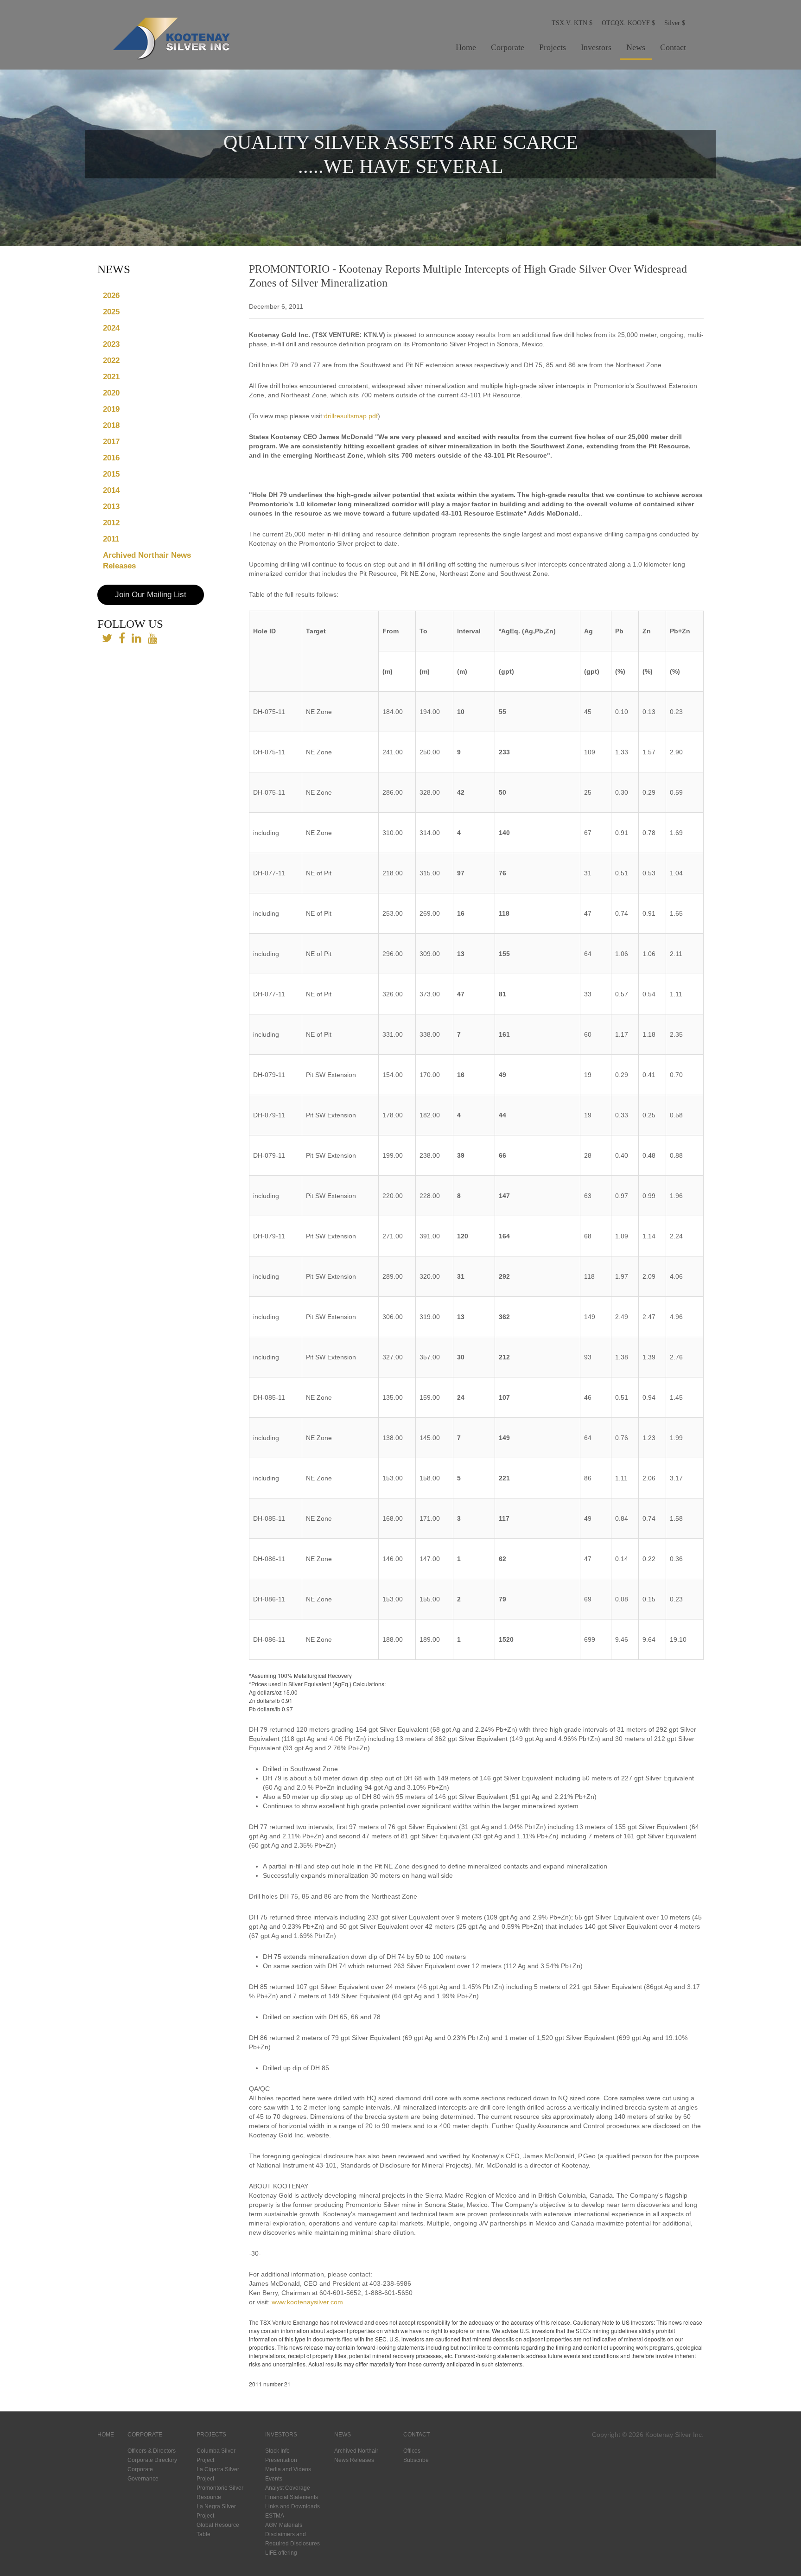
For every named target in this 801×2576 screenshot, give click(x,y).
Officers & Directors (152, 2451)
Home (466, 47)
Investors (596, 47)
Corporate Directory (152, 2460)
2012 (111, 523)
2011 (111, 539)
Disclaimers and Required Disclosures (292, 2539)
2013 (111, 507)
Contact (673, 47)
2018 (111, 425)
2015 (111, 474)
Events (274, 2479)
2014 (111, 490)
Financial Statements (292, 2497)
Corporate (508, 47)
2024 (111, 328)
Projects (553, 47)
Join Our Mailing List (151, 595)
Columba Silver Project (216, 2455)
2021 (111, 377)
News (636, 47)
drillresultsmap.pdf (351, 416)
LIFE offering (281, 2553)
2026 (111, 296)
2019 (111, 409)
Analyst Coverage (288, 2488)
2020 (111, 393)
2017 (111, 442)
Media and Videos (288, 2469)
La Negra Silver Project (216, 2511)
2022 (111, 360)
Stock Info (277, 2451)
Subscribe (416, 2460)
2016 (111, 458)
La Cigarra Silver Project (218, 2474)
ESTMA (275, 2516)
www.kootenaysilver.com (307, 2302)
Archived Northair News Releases (147, 561)
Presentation (281, 2460)
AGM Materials (284, 2525)
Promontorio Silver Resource (220, 2493)
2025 (111, 312)
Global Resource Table (218, 2530)
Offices (412, 2451)
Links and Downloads (292, 2506)
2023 (111, 344)
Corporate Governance (143, 2474)
